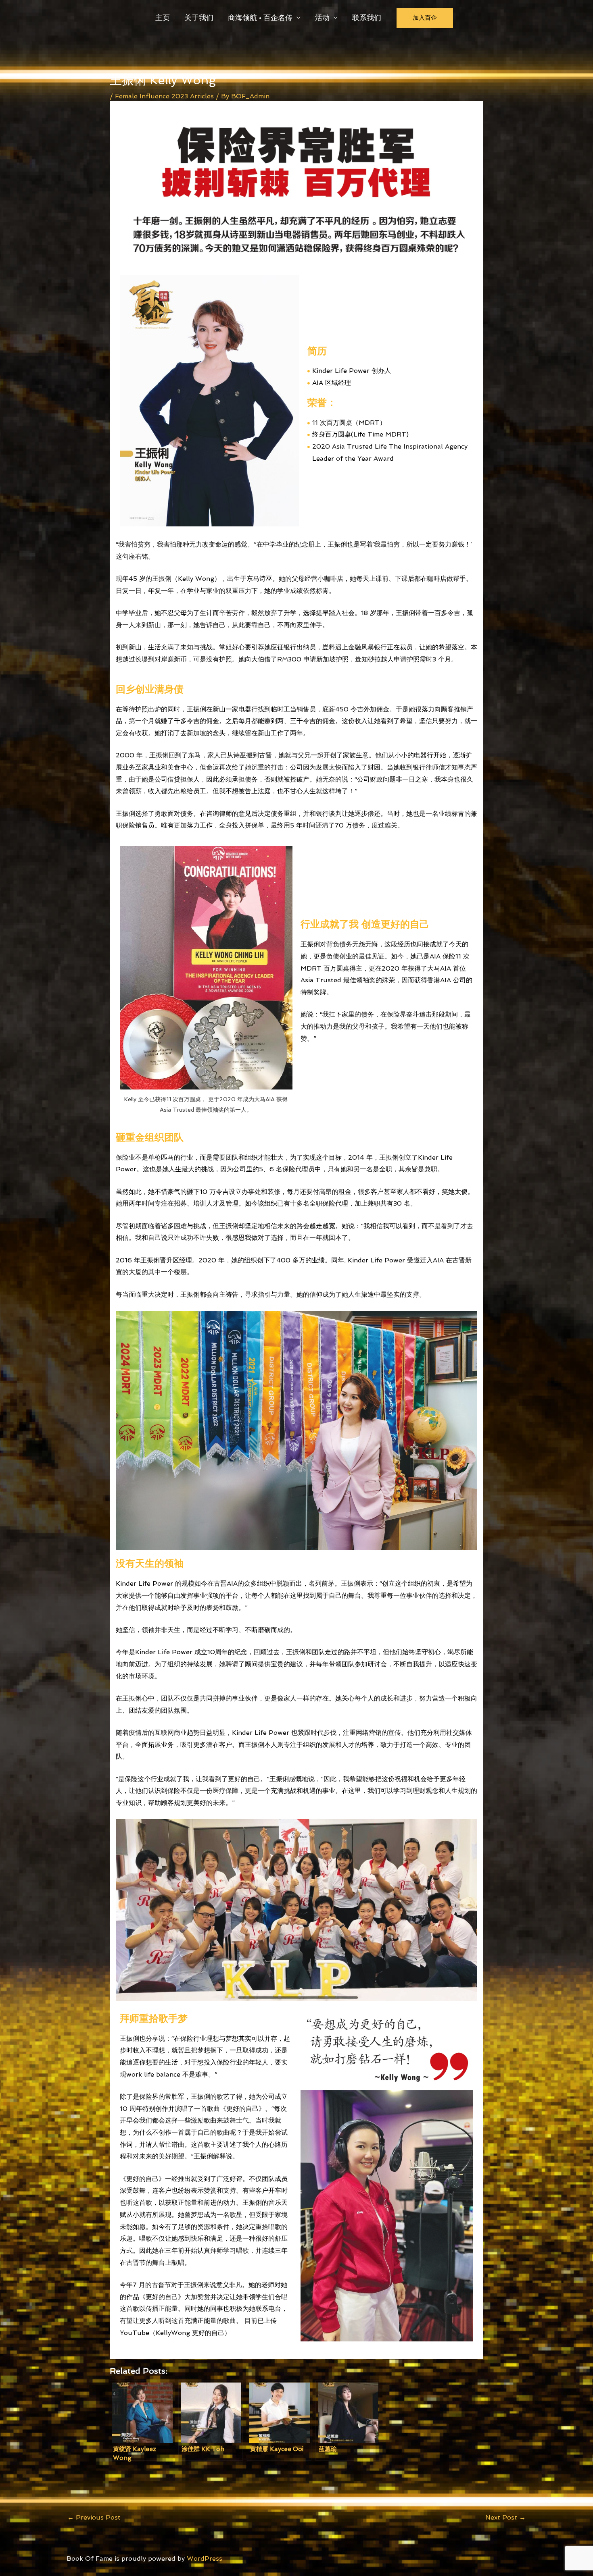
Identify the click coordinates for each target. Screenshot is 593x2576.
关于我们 (199, 18)
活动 (322, 18)
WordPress (205, 2558)
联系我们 (367, 18)
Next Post (505, 2517)
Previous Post (94, 2517)
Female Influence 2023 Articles (164, 96)
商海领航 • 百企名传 (260, 18)
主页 (163, 18)
